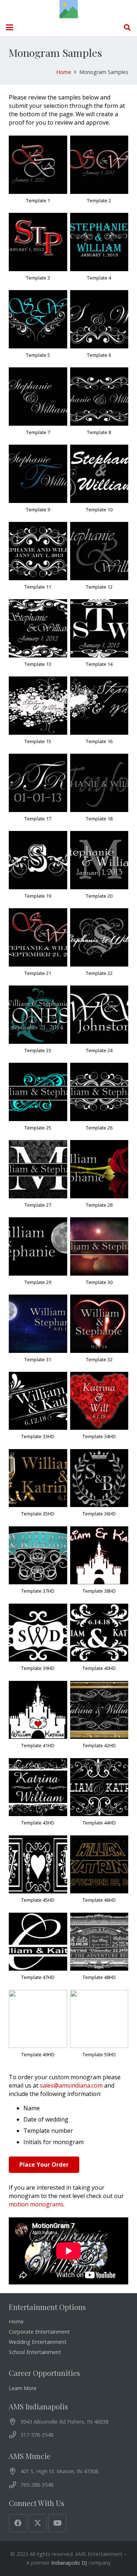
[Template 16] (99, 714)
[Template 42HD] (99, 1718)
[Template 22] (99, 945)
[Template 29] (38, 1254)
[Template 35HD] (38, 1486)
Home (16, 2321)
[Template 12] (99, 559)
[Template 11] (38, 559)
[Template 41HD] (38, 1718)
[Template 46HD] (99, 1873)
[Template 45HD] (38, 1873)
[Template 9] (38, 482)
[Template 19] (38, 868)
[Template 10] (99, 482)
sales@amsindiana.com (71, 2085)
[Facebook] (18, 2523)
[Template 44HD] (99, 1795)
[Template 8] (99, 405)
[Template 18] (99, 791)
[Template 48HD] (99, 1950)
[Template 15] (38, 714)
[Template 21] (38, 945)
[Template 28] (99, 1177)
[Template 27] (38, 1177)
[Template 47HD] (38, 1950)
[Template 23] (38, 1023)
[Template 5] (38, 327)
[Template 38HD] (99, 1564)
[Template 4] (99, 250)
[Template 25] (38, 1100)
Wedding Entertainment (38, 2342)
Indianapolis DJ (69, 2563)
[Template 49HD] (38, 2027)
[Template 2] (99, 173)
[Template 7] (38, 405)
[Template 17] (38, 791)
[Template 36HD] (99, 1486)
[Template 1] (38, 173)
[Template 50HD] (99, 2027)
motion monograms (36, 2204)
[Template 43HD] (38, 1795)
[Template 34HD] (99, 1409)
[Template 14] (99, 636)
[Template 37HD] (38, 1564)
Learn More (23, 2388)
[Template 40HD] (99, 1641)
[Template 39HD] (38, 1641)
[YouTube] (57, 2523)
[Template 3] (38, 250)
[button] (9, 27)
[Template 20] (99, 868)
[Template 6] (99, 327)
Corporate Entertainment (39, 2332)
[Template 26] (99, 1100)
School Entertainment (35, 2352)
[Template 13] (38, 636)
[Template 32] (99, 1332)
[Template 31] (38, 1332)
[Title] (69, 9)
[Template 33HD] (38, 1409)
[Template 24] (99, 1023)
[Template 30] (99, 1254)
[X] (38, 2523)
